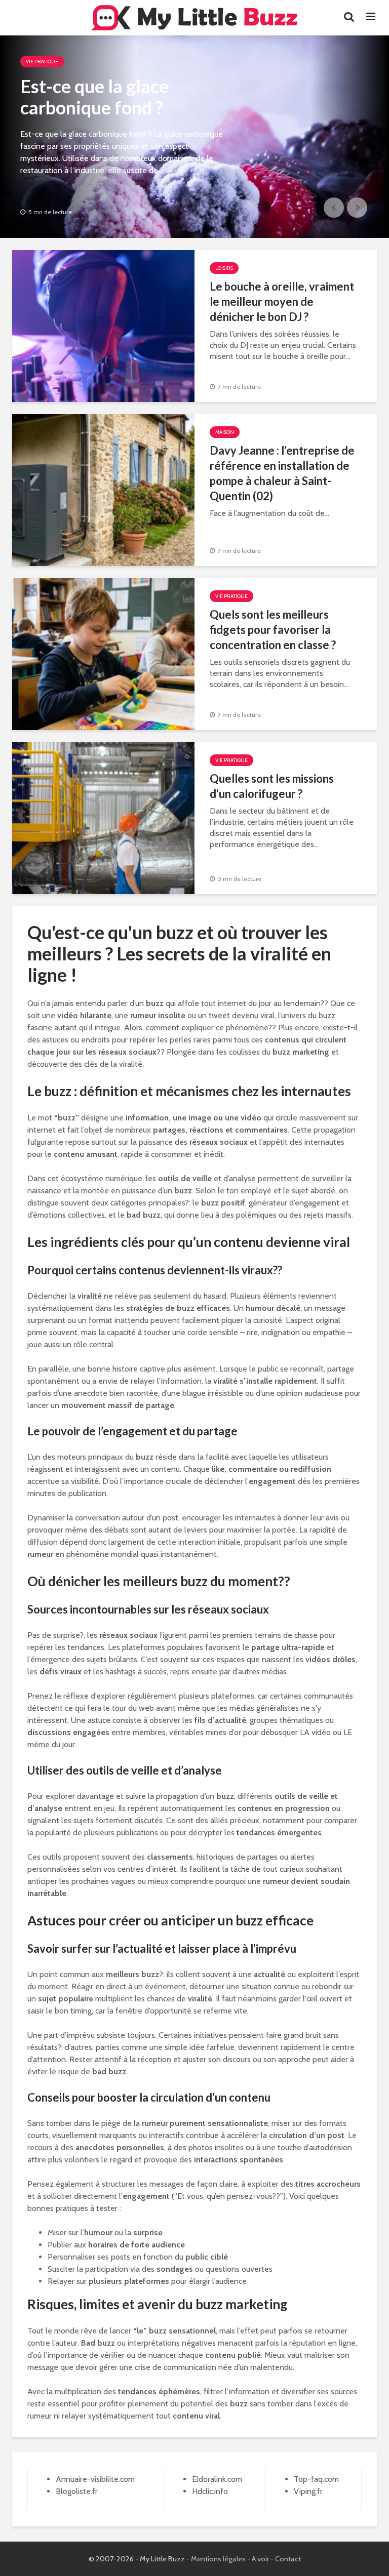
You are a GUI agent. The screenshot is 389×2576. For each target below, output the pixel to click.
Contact (288, 2559)
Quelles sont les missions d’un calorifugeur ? (272, 786)
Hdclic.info (210, 2491)
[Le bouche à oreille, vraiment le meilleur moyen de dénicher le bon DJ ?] (103, 325)
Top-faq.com (316, 2479)
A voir (260, 2559)
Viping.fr (308, 2491)
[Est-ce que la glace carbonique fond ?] (194, 137)
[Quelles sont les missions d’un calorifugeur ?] (103, 817)
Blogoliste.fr (77, 2491)
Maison (225, 432)
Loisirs (224, 268)
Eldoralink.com (217, 2479)
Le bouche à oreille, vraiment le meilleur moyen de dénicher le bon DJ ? (282, 301)
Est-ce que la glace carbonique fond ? (94, 97)
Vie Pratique (42, 62)
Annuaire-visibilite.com (95, 2479)
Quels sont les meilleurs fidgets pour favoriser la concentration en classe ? (273, 630)
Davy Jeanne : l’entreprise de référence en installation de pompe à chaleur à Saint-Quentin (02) (282, 473)
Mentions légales (218, 2559)
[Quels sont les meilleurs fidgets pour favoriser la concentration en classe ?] (103, 653)
